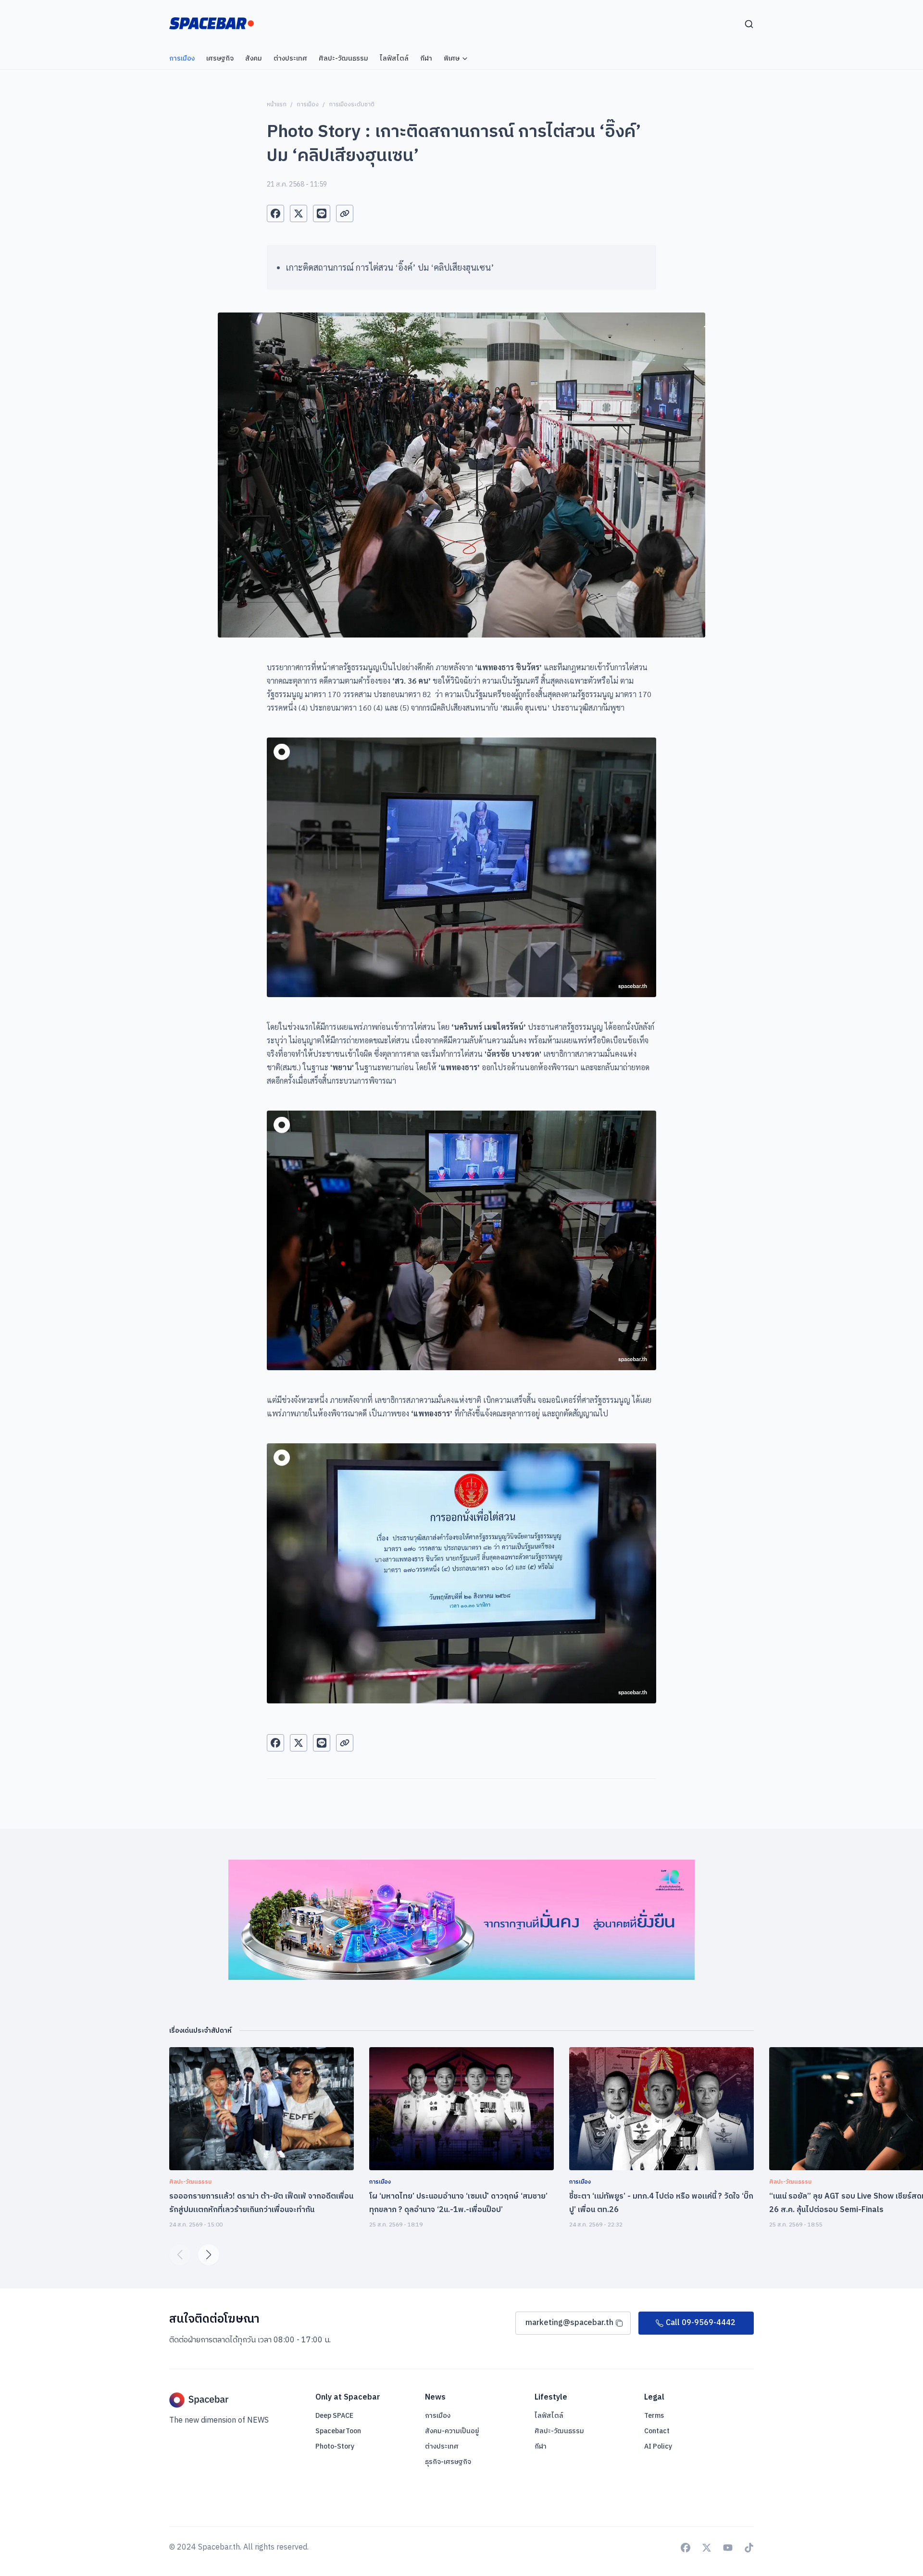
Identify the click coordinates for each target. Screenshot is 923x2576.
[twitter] (299, 213)
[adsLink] (461, 1920)
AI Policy (658, 2446)
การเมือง (308, 105)
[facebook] (275, 213)
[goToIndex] (212, 23)
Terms (654, 2416)
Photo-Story (335, 2446)
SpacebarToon (338, 2431)
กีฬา (541, 2446)
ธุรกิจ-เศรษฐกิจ (448, 2462)
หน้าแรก (277, 105)
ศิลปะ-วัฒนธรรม (559, 2431)
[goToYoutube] (728, 2548)
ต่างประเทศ (442, 2446)
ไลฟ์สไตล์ (549, 2416)
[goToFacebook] (686, 2548)
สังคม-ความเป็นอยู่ (452, 2431)
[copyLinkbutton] (345, 213)
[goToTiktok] (749, 2548)
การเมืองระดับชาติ (352, 105)
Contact (657, 2431)
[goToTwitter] (707, 2548)
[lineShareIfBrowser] (322, 213)
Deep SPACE (334, 2416)
